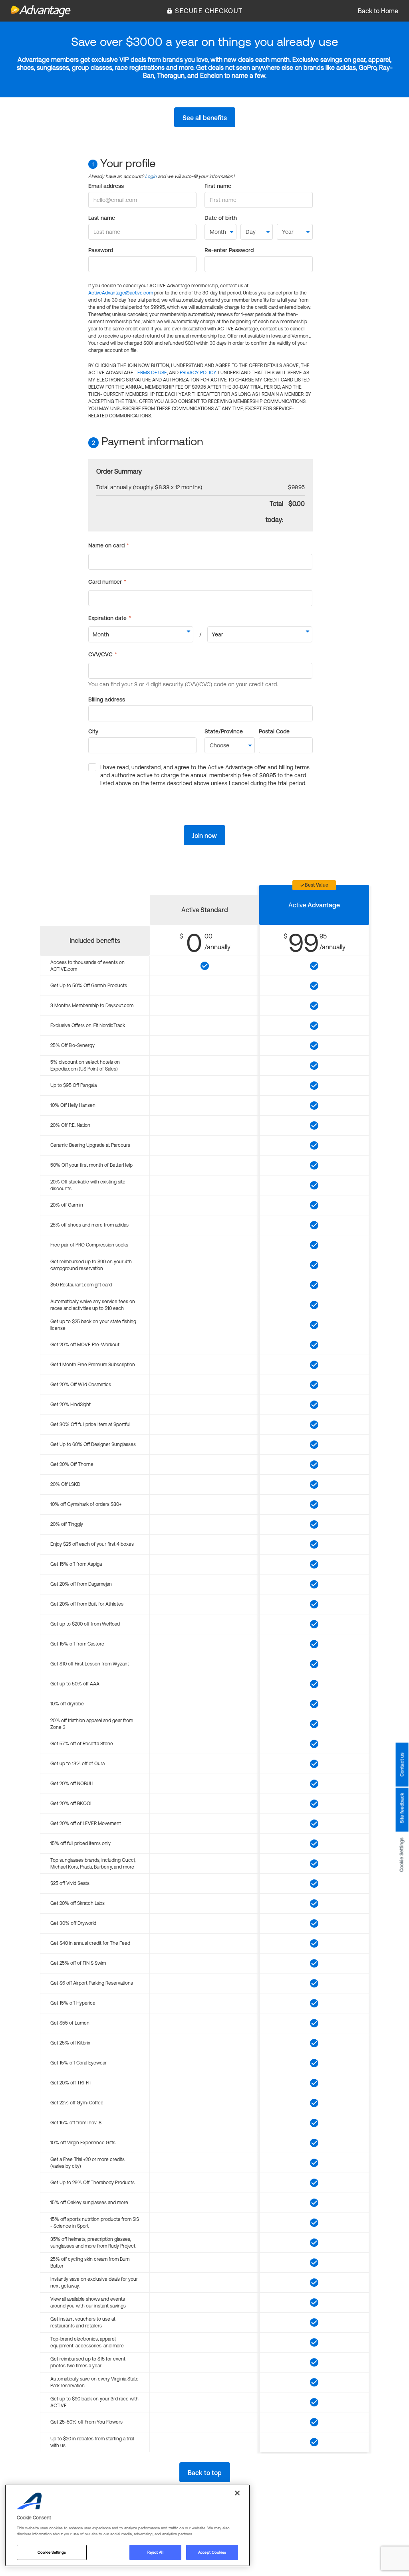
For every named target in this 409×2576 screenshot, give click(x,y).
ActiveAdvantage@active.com (121, 293)
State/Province (224, 731)
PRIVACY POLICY (198, 373)
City (93, 731)
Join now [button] (204, 836)
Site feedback (402, 1808)
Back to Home (378, 11)
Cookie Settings (402, 1855)
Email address (106, 186)
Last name (102, 218)
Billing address (107, 699)
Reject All (155, 2552)
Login (151, 176)
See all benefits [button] (205, 118)
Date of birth (221, 218)
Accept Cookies (212, 2552)
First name (218, 186)
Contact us (402, 1765)
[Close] (237, 2493)
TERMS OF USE (151, 373)
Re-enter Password (229, 250)
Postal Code (274, 731)
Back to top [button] (205, 2473)
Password (101, 250)
